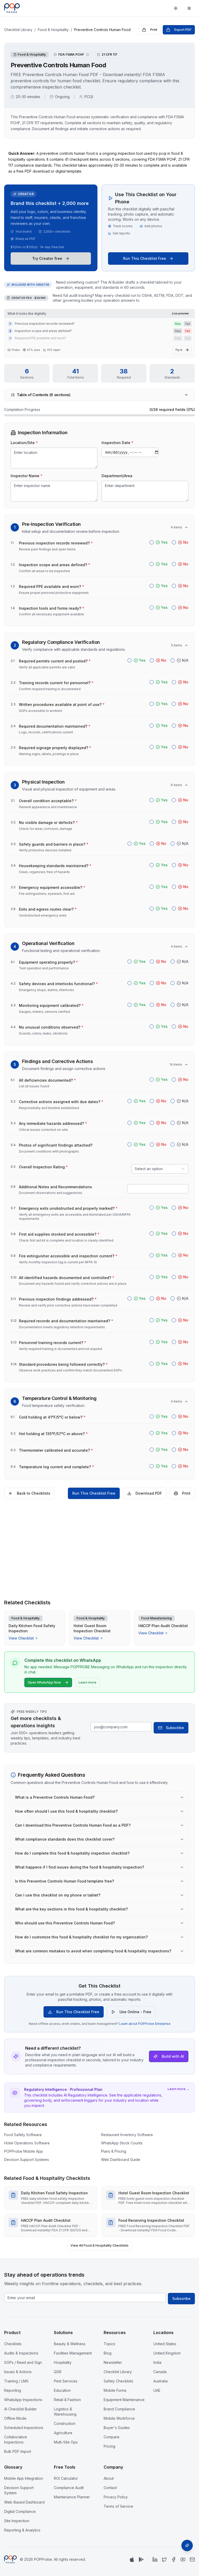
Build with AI (173, 2056)
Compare (112, 2437)
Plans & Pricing (114, 2151)
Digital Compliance (20, 2511)
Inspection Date (118, 443)
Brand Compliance (119, 2409)
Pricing (109, 2446)
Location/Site (24, 443)
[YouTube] (183, 2559)
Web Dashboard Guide (121, 2160)
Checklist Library (18, 30)
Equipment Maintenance (124, 2400)
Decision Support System (19, 2490)
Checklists (13, 2344)
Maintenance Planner (72, 2497)
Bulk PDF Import (18, 2451)
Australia (161, 2381)
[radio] (152, 542)
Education (62, 2390)
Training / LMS (16, 2381)
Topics (109, 2344)
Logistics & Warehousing (65, 2412)
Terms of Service (118, 2506)
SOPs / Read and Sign (23, 2362)
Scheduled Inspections (24, 2428)
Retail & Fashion (67, 2400)
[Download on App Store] (132, 2559)
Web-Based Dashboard (24, 2502)
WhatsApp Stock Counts (122, 2143)
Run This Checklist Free (145, 258)
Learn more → (179, 2089)
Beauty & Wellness (70, 2344)
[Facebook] (174, 2559)
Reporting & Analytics (22, 2530)
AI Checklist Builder (20, 2409)
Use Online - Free (135, 2012)
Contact (110, 2488)
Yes (164, 542)
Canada (160, 2372)
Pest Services (66, 2381)
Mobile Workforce (119, 2418)
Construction (65, 2423)
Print (154, 30)
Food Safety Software (23, 2135)
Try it (179, 350)
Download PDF (149, 1493)
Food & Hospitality (53, 30)
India (157, 2362)
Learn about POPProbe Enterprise (145, 2024)
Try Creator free (47, 258)
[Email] (192, 2559)
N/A (185, 660)
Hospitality (63, 2362)
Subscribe (175, 1728)
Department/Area (117, 476)
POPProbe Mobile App (24, 2151)
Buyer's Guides (117, 2428)
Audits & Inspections (21, 2353)
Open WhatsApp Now (44, 1682)
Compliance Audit (69, 2488)
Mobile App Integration (24, 2478)
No (186, 542)
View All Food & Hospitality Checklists (99, 2245)
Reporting (13, 2390)
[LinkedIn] (155, 2559)
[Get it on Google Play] (141, 2559)
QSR (58, 2372)
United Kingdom (167, 2353)
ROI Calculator (66, 2478)
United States (165, 2344)
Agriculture (63, 2433)
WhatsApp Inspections (23, 2400)
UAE (157, 2390)
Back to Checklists (34, 1493)
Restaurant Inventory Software (127, 2135)
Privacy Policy (116, 2497)
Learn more (87, 1682)
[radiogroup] (169, 542)
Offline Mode (15, 2418)
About (109, 2478)
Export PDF (183, 30)
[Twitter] (164, 2559)
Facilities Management (73, 2353)
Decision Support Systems (27, 2160)
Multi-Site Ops (66, 2442)
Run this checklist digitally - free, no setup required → (99, 1587)
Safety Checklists (118, 2381)
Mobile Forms (115, 2390)
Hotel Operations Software (27, 2143)
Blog (108, 2353)
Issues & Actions (18, 2372)
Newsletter (113, 2362)
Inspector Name (27, 476)
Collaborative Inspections (16, 2440)
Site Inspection (17, 2521)
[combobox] (160, 1169)
